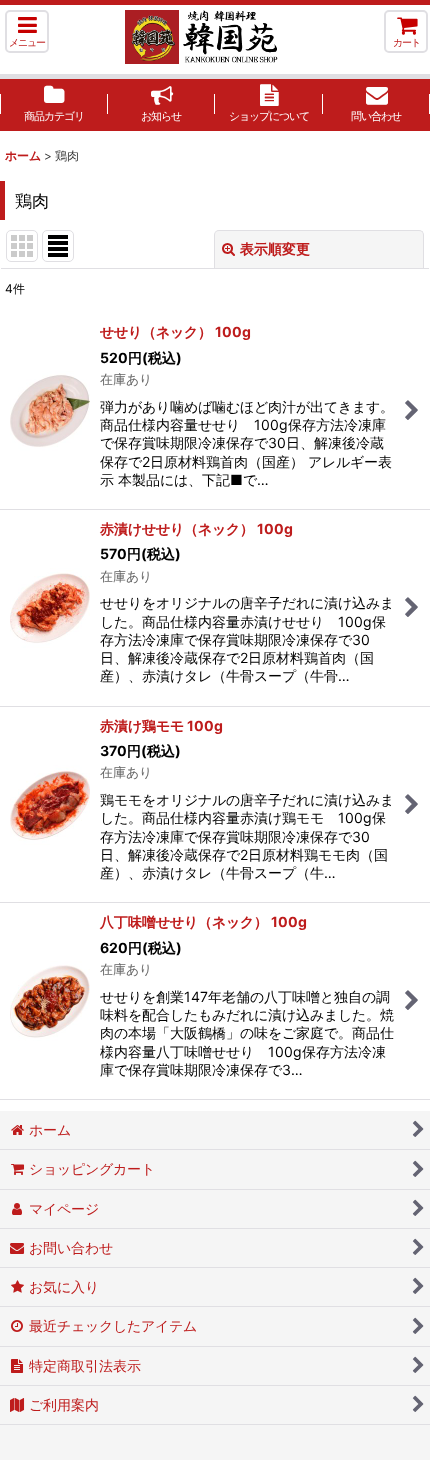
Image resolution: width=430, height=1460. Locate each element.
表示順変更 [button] (275, 248)
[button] (27, 31)
